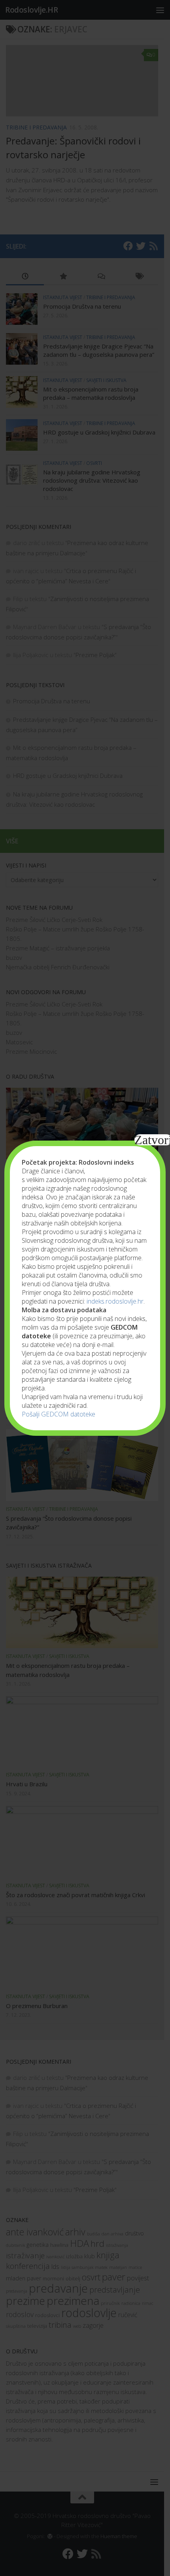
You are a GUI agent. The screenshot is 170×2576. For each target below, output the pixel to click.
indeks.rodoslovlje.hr (115, 1301)
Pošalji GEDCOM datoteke (59, 1414)
